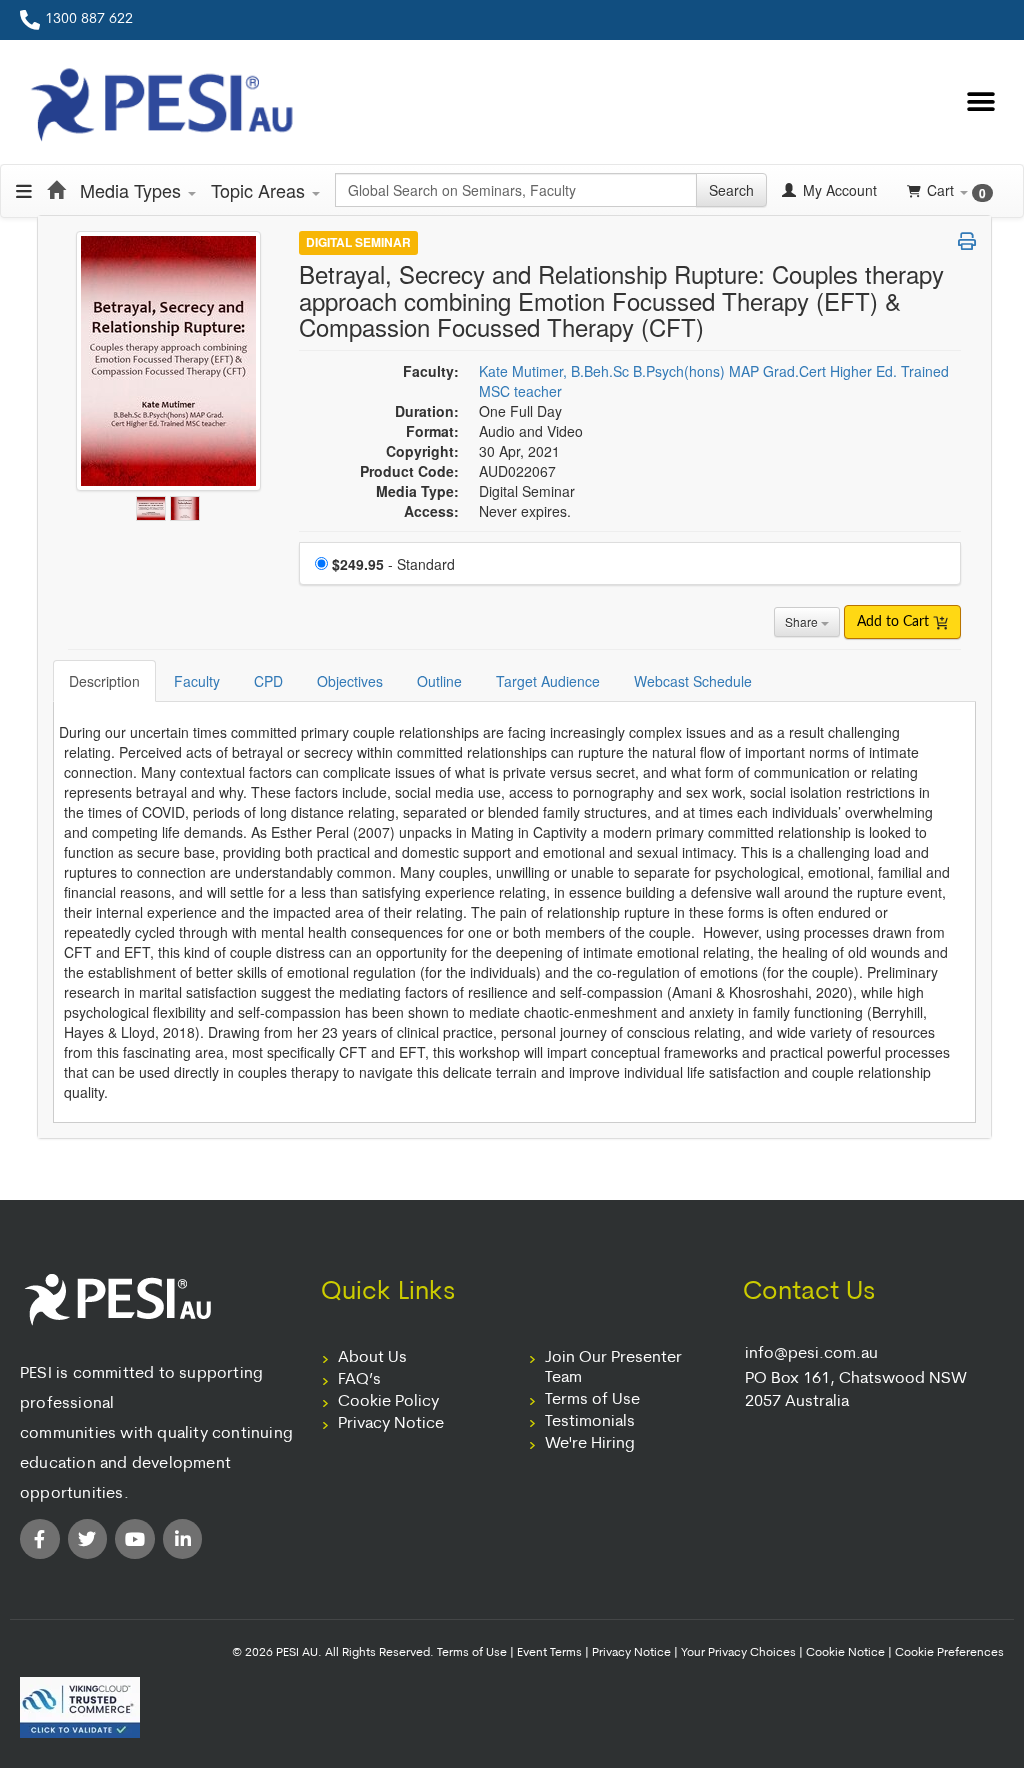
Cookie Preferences (949, 1653)
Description (104, 681)
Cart (956, 190)
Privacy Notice (391, 1424)
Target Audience (548, 681)
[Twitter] (88, 1539)
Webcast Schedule (693, 681)
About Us (372, 1358)
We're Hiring (590, 1444)
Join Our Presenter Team (613, 1368)
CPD (268, 681)
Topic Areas (260, 190)
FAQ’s (359, 1380)
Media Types (133, 190)
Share (803, 621)
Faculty (197, 681)
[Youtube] (135, 1539)
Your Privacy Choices (738, 1653)
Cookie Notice (845, 1653)
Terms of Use (592, 1400)
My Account (838, 190)
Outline (439, 681)
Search (731, 190)
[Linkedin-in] (183, 1539)
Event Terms (549, 1653)
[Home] (56, 190)
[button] (981, 102)
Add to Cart (895, 622)
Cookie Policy (388, 1402)
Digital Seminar (358, 242)
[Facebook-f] (40, 1539)
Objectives (350, 681)
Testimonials (590, 1422)
